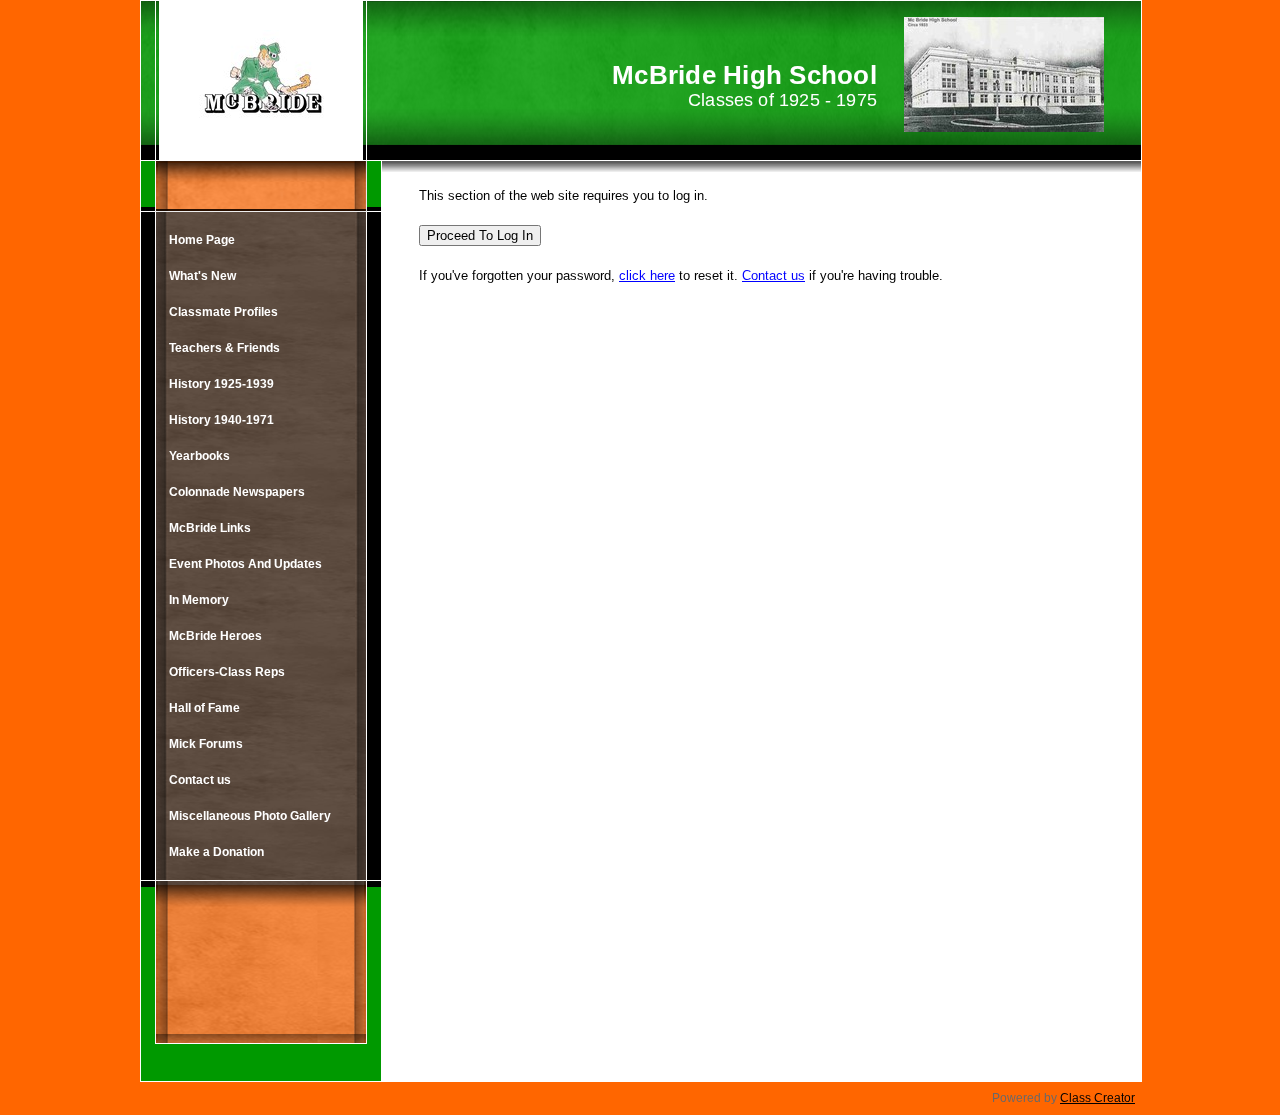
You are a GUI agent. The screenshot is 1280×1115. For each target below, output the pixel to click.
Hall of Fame (204, 708)
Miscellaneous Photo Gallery (250, 816)
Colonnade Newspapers (237, 492)
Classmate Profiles (223, 312)
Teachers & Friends (224, 348)
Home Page (202, 240)
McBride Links (210, 528)
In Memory (199, 600)
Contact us (200, 780)
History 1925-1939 (221, 384)
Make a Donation (216, 852)
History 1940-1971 (221, 420)
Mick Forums (206, 744)
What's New (202, 276)
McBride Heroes (215, 636)
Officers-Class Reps (227, 672)
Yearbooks (199, 456)
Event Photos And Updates (245, 564)
